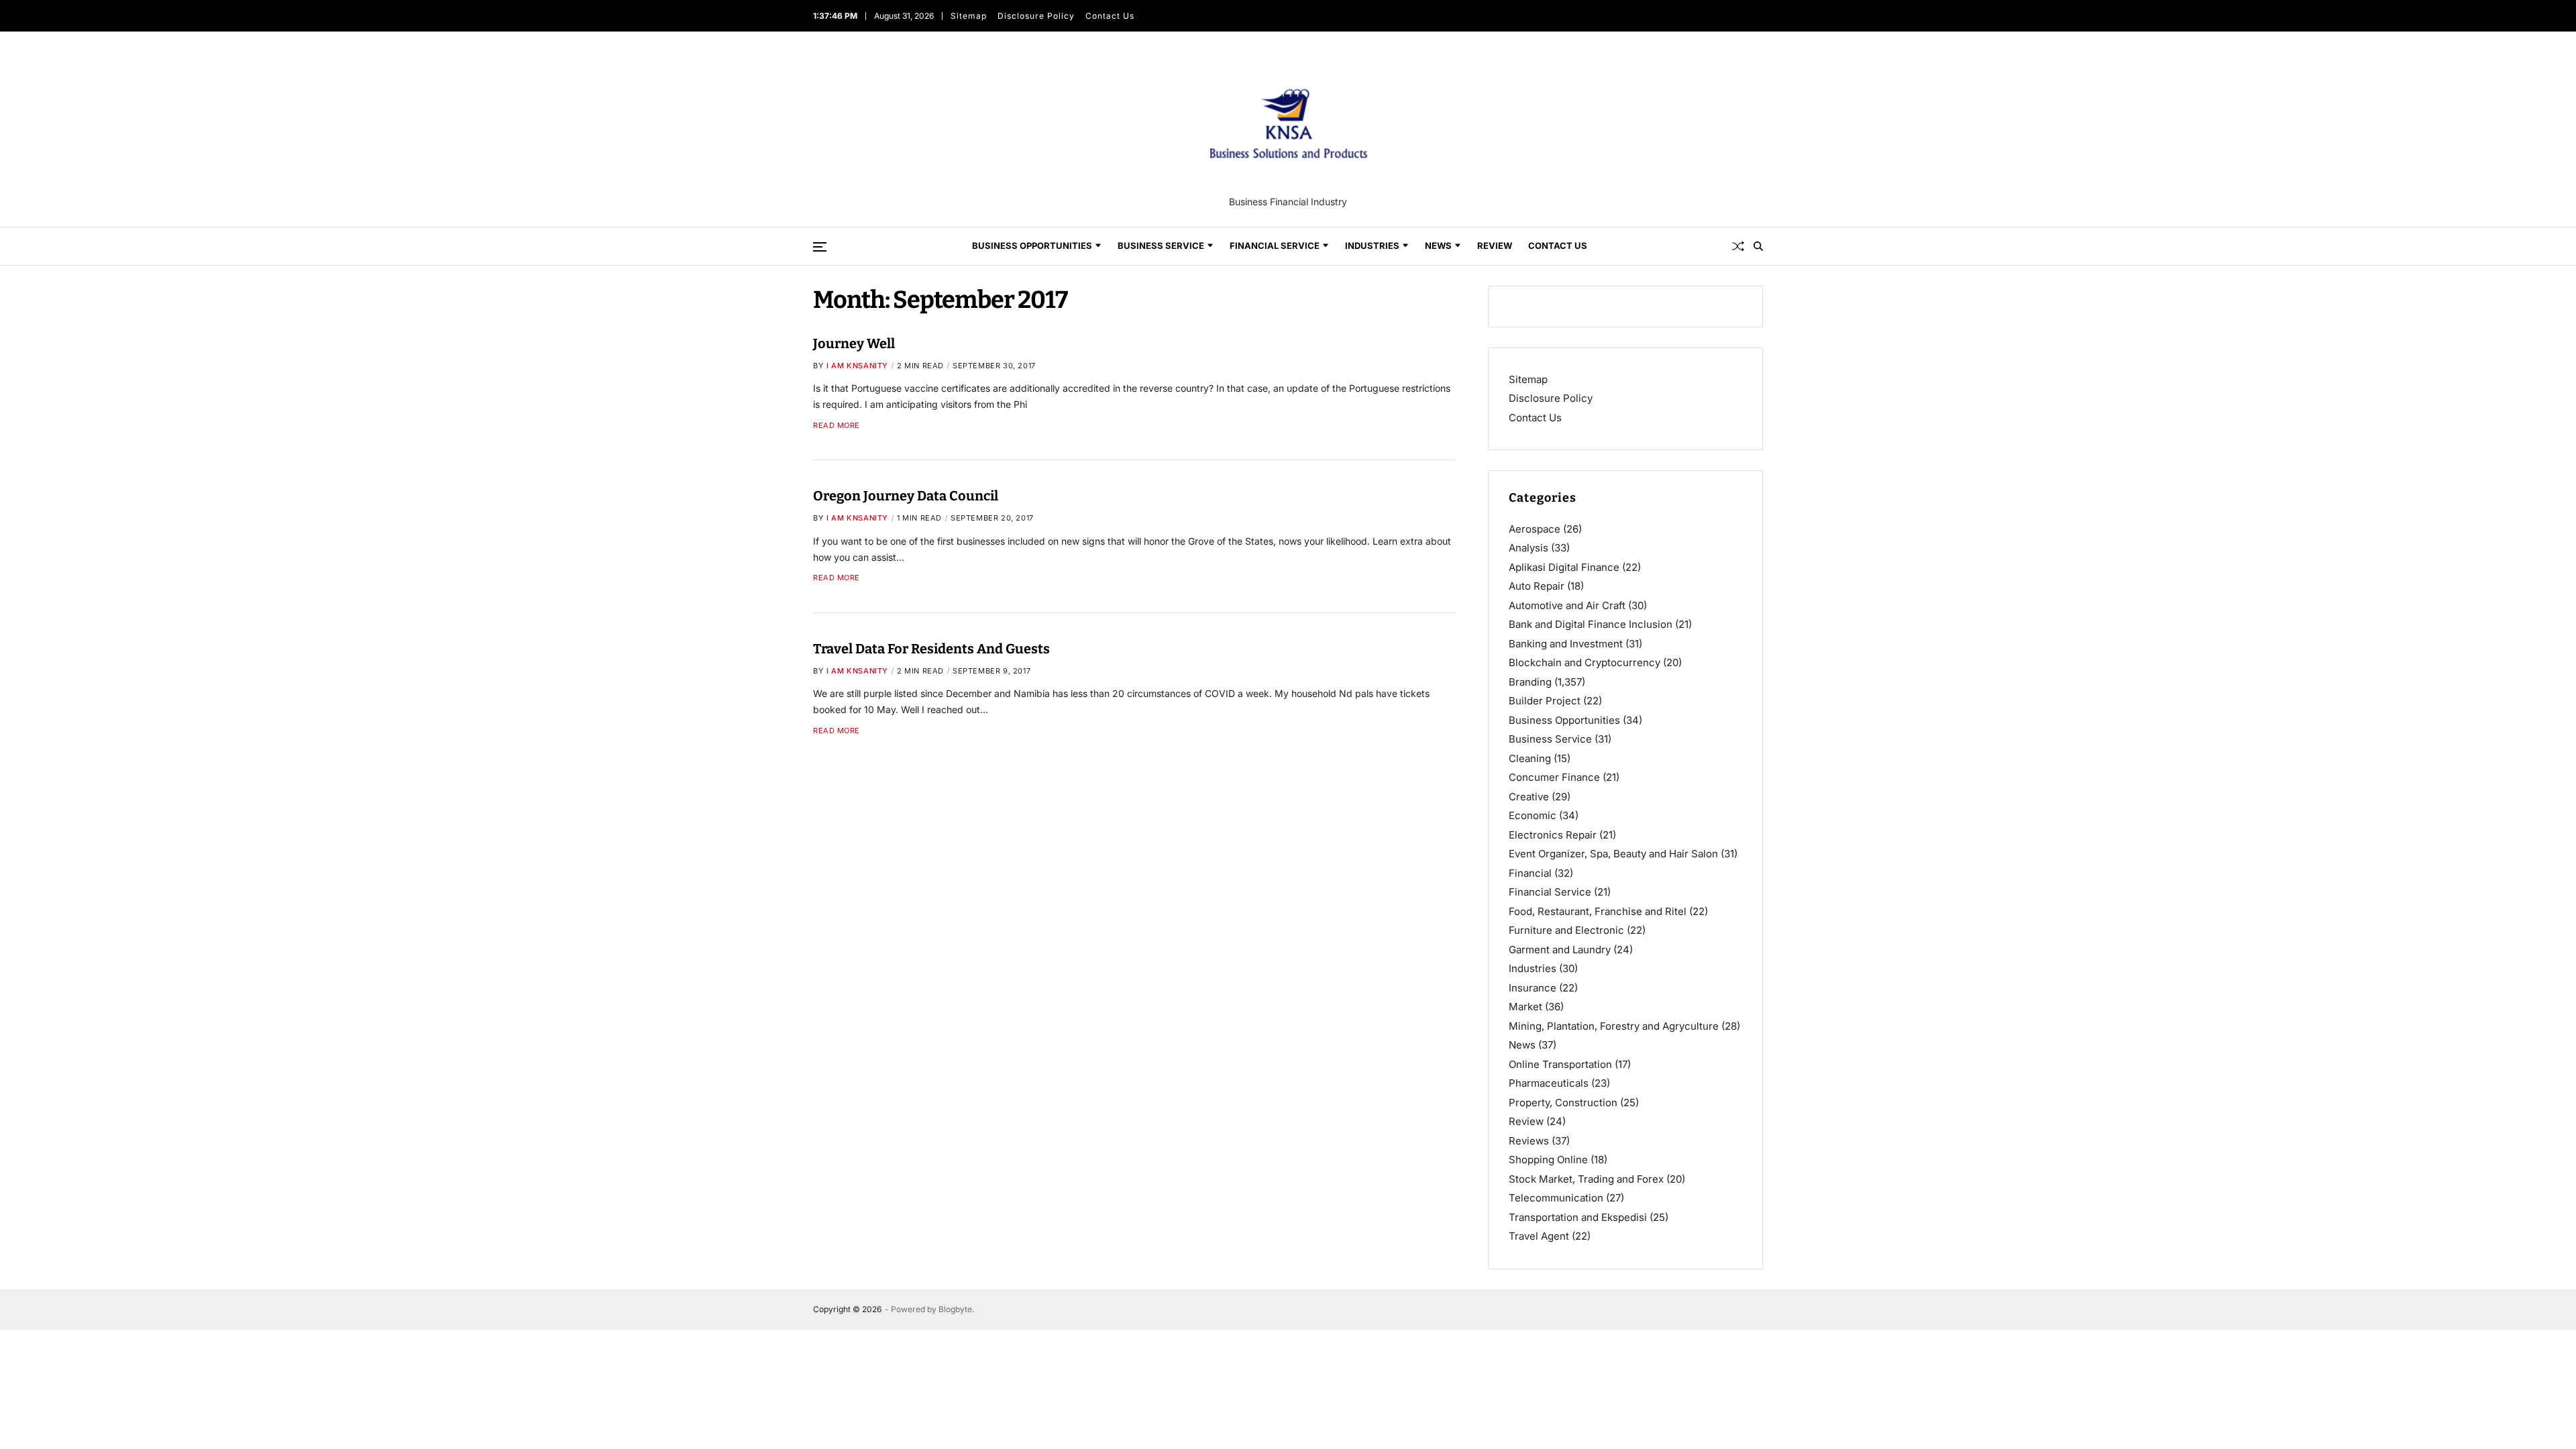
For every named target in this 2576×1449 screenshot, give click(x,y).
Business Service (1161, 246)
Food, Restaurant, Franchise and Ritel (1598, 911)
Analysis (1528, 548)
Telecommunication (1556, 1198)
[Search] (1758, 246)
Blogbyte (955, 1309)
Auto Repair (1537, 586)
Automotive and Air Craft (1567, 605)
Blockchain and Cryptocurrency (1585, 662)
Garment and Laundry (1560, 950)
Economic (1533, 815)
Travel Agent (1539, 1236)
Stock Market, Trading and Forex (1586, 1179)
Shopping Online (1548, 1160)
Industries (1372, 246)
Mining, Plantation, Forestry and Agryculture (1614, 1026)
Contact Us (1109, 16)
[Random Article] (1738, 246)
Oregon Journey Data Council (906, 496)
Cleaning (1530, 758)
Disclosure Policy (1035, 16)
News (1438, 246)
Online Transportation (1560, 1064)
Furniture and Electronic (1566, 930)
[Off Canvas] (820, 247)
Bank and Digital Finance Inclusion (1591, 624)
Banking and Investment (1566, 644)
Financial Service (1275, 246)
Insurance (1533, 988)
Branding (1530, 682)
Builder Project (1545, 701)
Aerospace (1535, 529)
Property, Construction (1563, 1103)
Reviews (1529, 1141)
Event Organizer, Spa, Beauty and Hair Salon (1613, 854)
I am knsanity (857, 366)
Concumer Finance (1554, 777)
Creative (1529, 797)
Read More (837, 426)
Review (1495, 246)
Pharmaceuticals (1549, 1083)
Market (1525, 1007)
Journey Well (854, 343)
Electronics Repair (1553, 835)
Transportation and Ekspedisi (1578, 1217)
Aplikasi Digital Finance (1564, 567)
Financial (1530, 873)
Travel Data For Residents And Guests (931, 649)
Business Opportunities (1032, 246)
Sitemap (968, 16)
